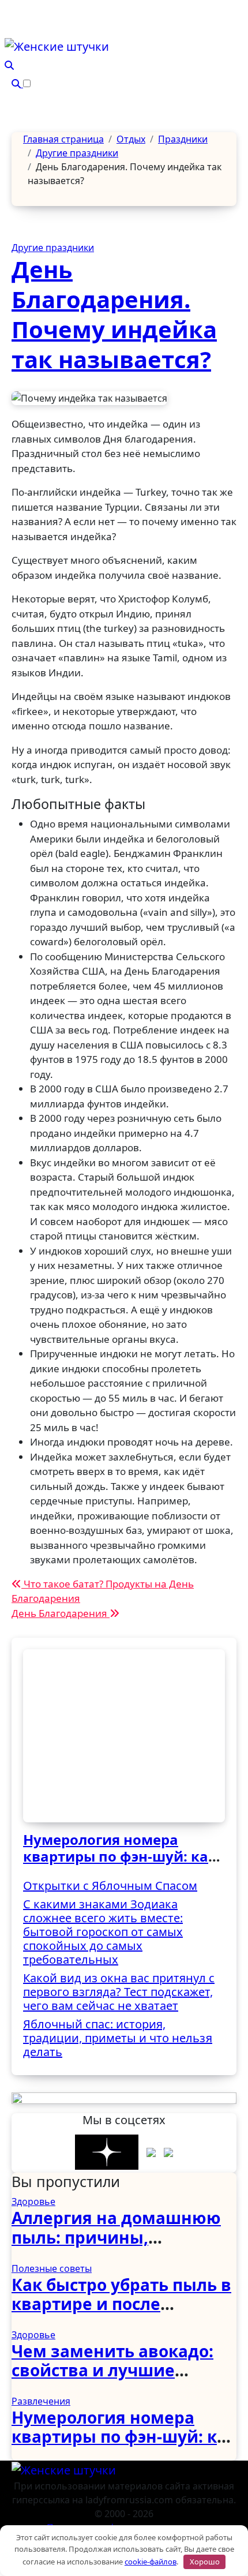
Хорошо (205, 2562)
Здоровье (33, 2201)
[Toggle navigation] (12, 33)
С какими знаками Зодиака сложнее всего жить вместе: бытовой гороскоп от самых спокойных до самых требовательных (103, 1932)
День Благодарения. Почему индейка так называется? (114, 314)
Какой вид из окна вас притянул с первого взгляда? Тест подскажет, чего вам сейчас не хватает (119, 1992)
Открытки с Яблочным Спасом (110, 1886)
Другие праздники (53, 248)
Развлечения (41, 2401)
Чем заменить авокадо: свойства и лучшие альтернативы (112, 2370)
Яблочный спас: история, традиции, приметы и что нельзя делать (118, 2038)
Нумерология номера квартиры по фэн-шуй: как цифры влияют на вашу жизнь (120, 1864)
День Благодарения (61, 1613)
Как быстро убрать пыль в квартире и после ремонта (121, 2304)
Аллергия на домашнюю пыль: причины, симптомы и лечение (116, 2237)
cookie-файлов (151, 2562)
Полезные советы (52, 2268)
